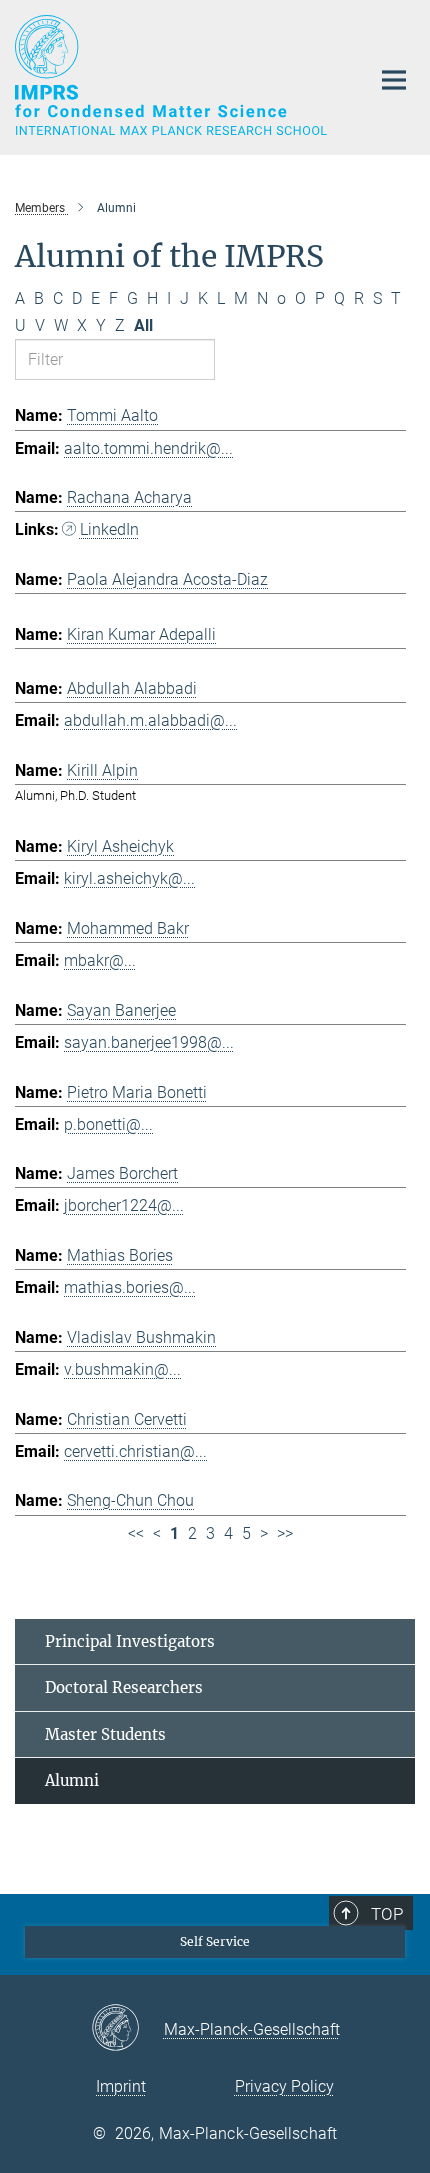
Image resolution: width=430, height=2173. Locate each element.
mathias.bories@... (130, 1287)
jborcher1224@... (124, 1205)
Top (387, 1914)
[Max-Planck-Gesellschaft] (127, 2029)
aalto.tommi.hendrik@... (148, 448)
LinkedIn (109, 529)
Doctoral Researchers (124, 1687)
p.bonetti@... (108, 1124)
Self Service (215, 1941)
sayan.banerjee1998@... (149, 1042)
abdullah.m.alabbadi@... (150, 720)
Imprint (121, 2086)
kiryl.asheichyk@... (129, 878)
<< (136, 1533)
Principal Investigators (130, 1641)
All (143, 325)
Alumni (72, 1780)
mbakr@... (100, 960)
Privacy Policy (284, 2086)
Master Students (105, 1734)
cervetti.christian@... (135, 1451)
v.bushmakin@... (122, 1369)
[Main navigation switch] (394, 80)
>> (285, 1533)
